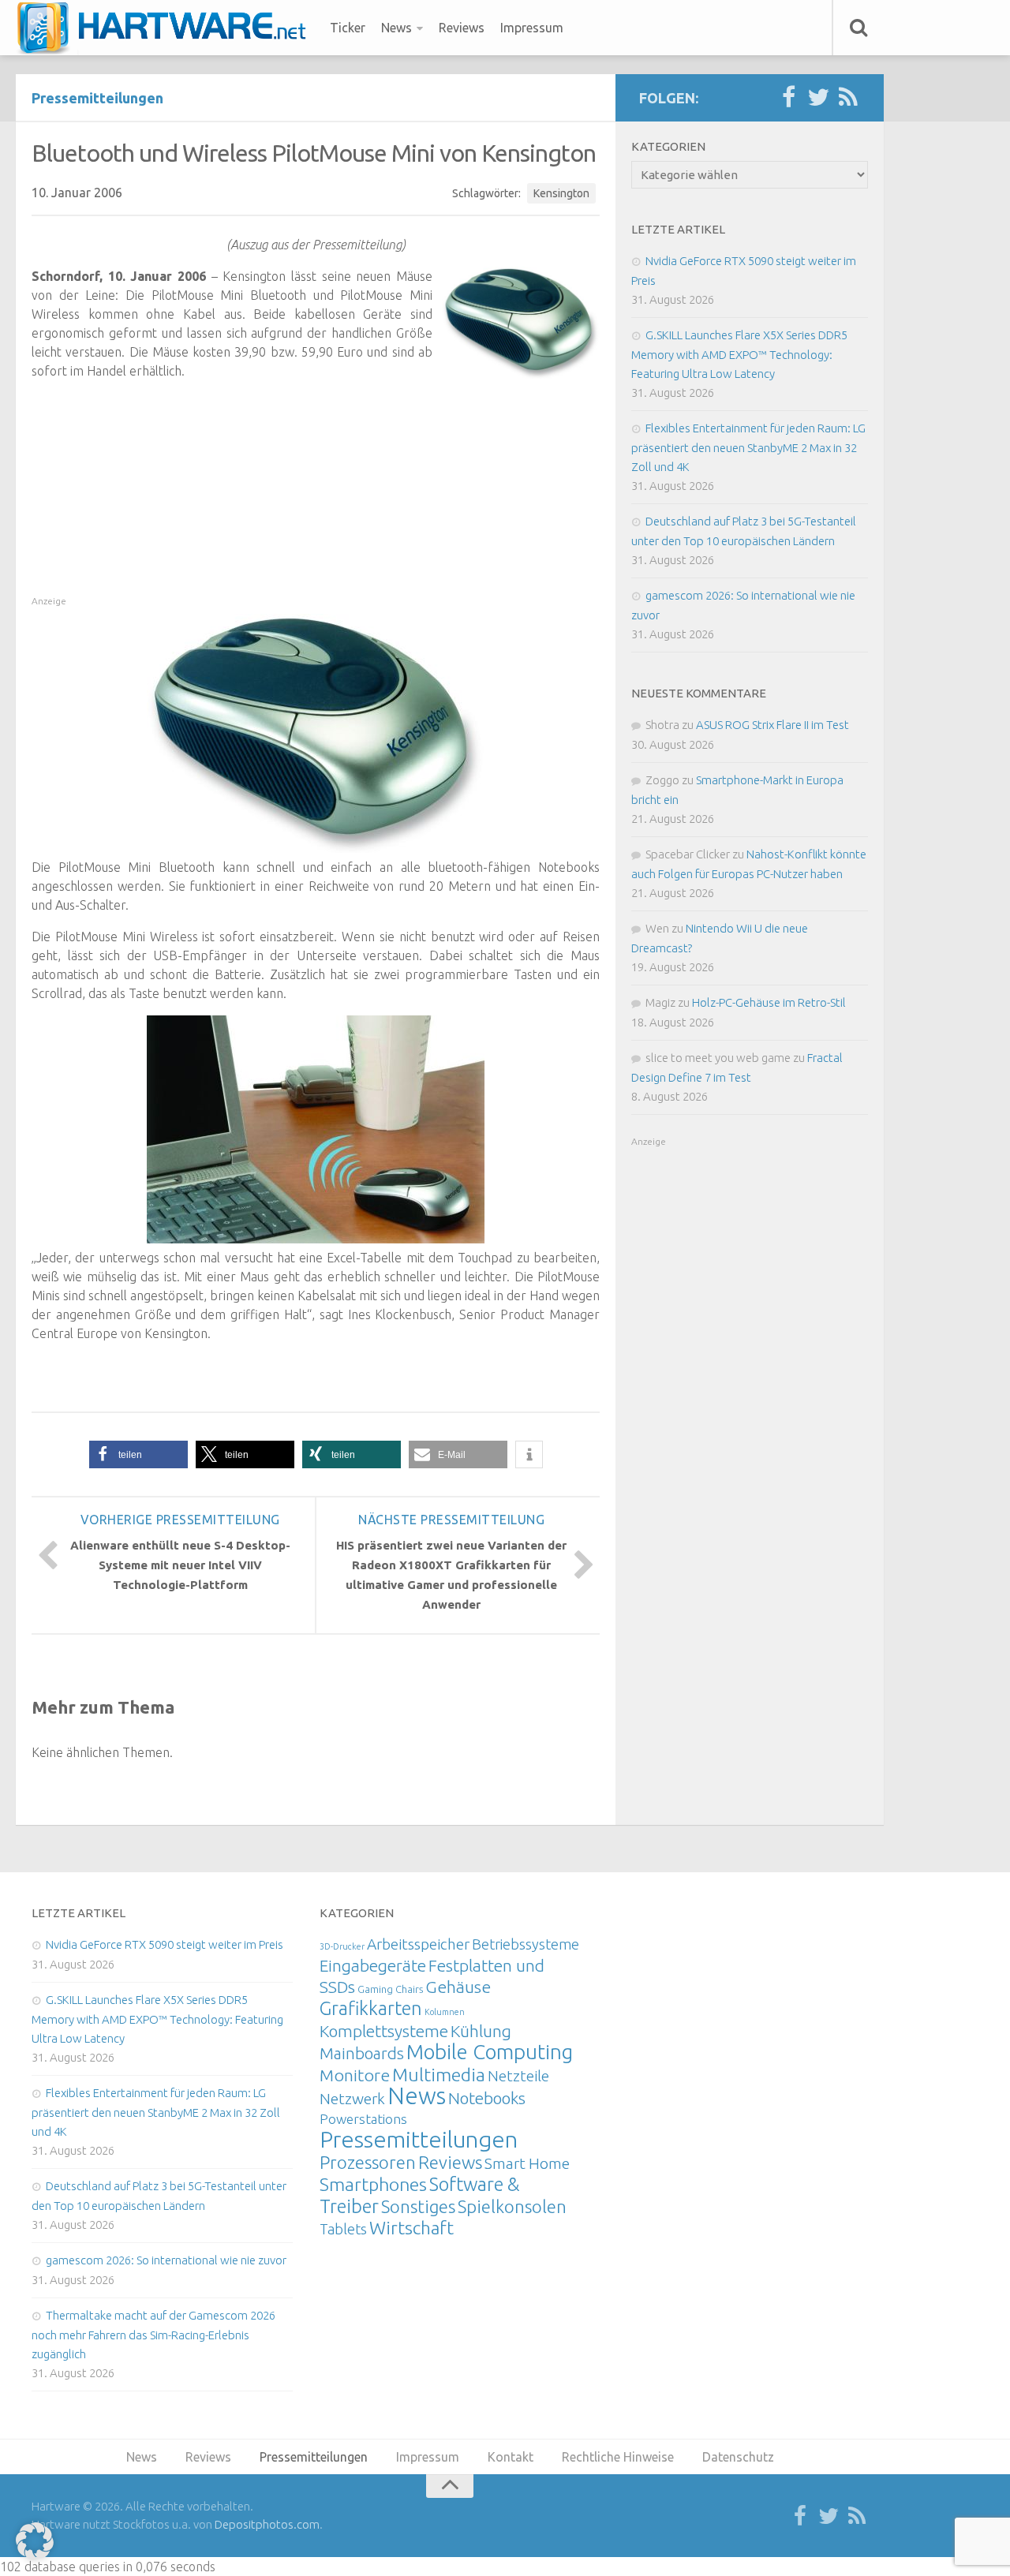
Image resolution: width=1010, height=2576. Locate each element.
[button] (138, 1454)
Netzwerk (352, 2099)
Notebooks (487, 2098)
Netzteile (518, 2076)
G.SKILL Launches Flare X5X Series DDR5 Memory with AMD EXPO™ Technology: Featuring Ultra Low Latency (739, 354)
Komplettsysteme (384, 2031)
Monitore (355, 2075)
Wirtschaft (411, 2228)
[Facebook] (788, 98)
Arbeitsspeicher (418, 1944)
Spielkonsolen (512, 2206)
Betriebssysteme (526, 1944)
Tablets (343, 2229)
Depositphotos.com (267, 2524)
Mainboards (362, 2053)
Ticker (348, 28)
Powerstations (363, 2119)
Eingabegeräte (373, 1966)
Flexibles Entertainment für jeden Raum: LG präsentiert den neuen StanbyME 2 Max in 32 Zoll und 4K (748, 447)
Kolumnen (445, 2012)
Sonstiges (418, 2206)
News (397, 28)
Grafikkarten (371, 2008)
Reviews (462, 28)
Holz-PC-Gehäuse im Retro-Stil (769, 1002)
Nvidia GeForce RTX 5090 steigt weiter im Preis (165, 1944)
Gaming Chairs (390, 1989)
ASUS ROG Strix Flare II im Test (772, 725)
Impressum (532, 28)
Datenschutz (738, 2457)
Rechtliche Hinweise (618, 2457)
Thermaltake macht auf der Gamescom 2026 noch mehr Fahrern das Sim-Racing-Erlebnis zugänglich (153, 2335)
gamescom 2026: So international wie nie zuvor (166, 2260)
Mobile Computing (490, 2052)
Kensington (561, 193)
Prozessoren (368, 2162)
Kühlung (481, 2031)
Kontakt (511, 2457)
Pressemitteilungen (97, 98)
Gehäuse (458, 1987)
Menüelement (167, 28)
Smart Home (527, 2163)
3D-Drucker (342, 1946)
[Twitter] (818, 98)
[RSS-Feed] (848, 98)
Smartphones (373, 2184)
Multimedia (439, 2074)
